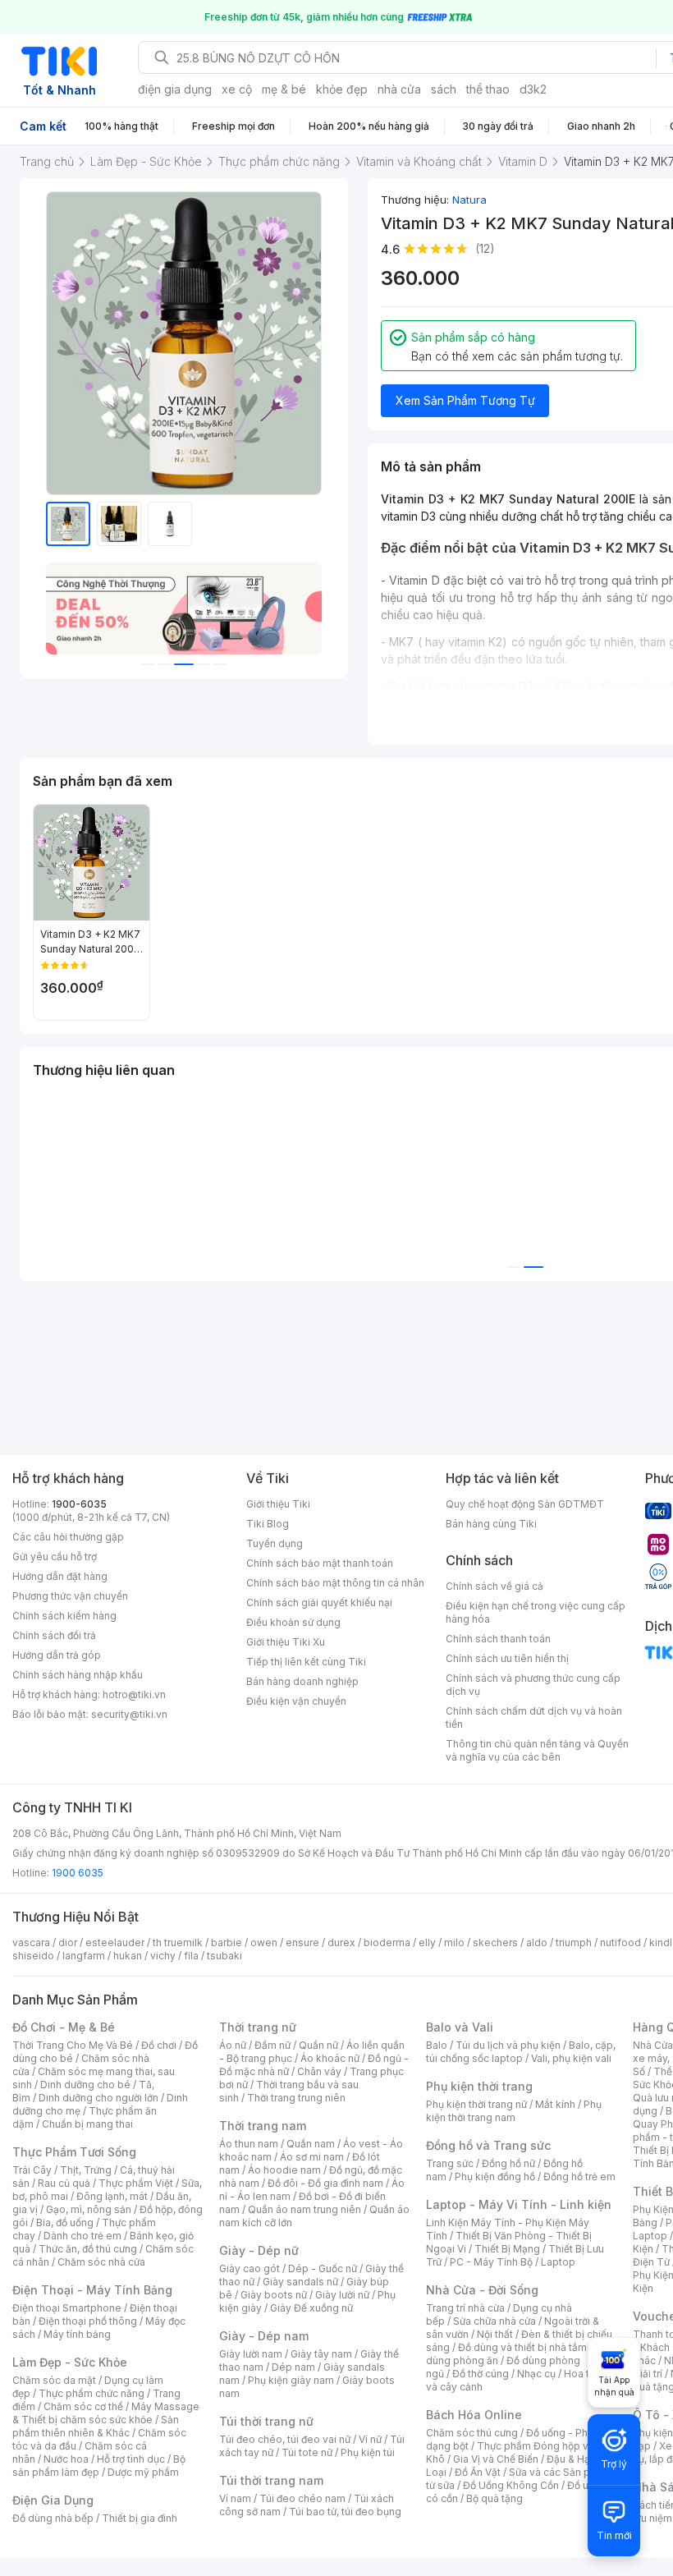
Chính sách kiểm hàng (64, 1616)
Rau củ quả (64, 2183)
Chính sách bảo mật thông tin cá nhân (335, 1583)
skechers (495, 1942)
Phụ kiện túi (368, 2452)
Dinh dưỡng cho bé (85, 2085)
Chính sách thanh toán (498, 1639)
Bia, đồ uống (65, 2222)
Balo (437, 2045)
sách (444, 89)
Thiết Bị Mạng (507, 2249)
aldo (537, 1942)
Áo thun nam (249, 2144)
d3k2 (533, 89)
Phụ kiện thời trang (479, 2086)
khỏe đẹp (342, 89)
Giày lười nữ (342, 2295)
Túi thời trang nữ (266, 2421)
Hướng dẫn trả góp (57, 1655)
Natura (469, 200)
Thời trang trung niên (296, 2098)
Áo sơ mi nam (312, 2157)
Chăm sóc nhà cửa (101, 2262)
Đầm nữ (272, 2045)
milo (454, 1942)
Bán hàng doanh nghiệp (302, 1681)
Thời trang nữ (258, 2027)
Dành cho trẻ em (82, 2236)
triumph (574, 1942)
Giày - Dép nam (264, 2336)
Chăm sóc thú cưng (472, 2433)
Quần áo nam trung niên (304, 2209)
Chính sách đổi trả (54, 1635)
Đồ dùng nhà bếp (53, 2518)
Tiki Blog (268, 1524)
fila (191, 1956)
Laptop (558, 2262)
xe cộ (237, 89)
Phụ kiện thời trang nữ (476, 2104)
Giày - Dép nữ (259, 2250)
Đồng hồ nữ (508, 2163)
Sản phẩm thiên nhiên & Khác (96, 2426)
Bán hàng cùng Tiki (491, 1524)
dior (68, 1942)
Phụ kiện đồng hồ (495, 2177)
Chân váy (319, 2071)
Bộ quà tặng (494, 2498)
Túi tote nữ (307, 2452)
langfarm (84, 1956)
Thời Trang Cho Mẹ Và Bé (73, 2045)
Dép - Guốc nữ (323, 2268)
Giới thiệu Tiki (278, 1504)
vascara (31, 1942)
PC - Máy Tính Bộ (491, 2262)
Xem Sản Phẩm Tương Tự (465, 400)
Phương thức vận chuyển (70, 1596)
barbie (227, 1942)
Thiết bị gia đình (140, 2518)
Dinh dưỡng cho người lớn (98, 2098)
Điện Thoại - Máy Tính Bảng (92, 2290)
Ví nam (235, 2498)
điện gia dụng (175, 89)
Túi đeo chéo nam (302, 2498)
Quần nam (311, 2144)
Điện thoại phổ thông (88, 2321)
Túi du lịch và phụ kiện (508, 2045)
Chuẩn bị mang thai (87, 2124)
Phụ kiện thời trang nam (514, 2111)
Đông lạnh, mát (112, 2196)
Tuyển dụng (275, 1543)
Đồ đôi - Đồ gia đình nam (325, 2183)
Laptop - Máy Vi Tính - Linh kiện (519, 2204)
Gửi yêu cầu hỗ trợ (55, 1557)
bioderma (387, 1942)
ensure (302, 1942)
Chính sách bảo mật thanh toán (320, 1563)
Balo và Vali (460, 2027)
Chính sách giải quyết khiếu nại (319, 1603)
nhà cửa (399, 89)
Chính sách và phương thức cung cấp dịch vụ (533, 1685)
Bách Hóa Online (474, 2415)
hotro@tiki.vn (134, 1694)
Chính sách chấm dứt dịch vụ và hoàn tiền (534, 1717)
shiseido (33, 1956)
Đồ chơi (159, 2045)
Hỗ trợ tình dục (131, 2459)
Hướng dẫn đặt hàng (60, 1576)
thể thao (488, 89)
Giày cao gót (250, 2268)
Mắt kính (555, 2104)
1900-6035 (79, 1504)
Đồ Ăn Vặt (478, 2472)
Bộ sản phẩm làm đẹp (99, 2466)
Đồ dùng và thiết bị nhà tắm (522, 2347)
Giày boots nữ (274, 2295)
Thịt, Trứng (86, 2170)
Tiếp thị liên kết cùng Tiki (306, 1662)
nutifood (620, 1942)
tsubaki (224, 1956)
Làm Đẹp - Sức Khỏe (70, 2362)
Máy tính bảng (77, 2334)
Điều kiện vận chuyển (296, 1701)
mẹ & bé (284, 89)
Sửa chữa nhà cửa (494, 2321)
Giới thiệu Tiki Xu (286, 1642)
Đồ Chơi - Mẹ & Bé (64, 2027)
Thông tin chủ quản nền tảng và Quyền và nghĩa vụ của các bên (537, 1750)
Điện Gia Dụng (53, 2500)
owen (264, 1942)
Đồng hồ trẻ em (579, 2177)
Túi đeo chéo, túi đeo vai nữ (285, 2439)
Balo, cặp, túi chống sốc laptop (521, 2052)
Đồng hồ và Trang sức (488, 2145)
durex (341, 1942)
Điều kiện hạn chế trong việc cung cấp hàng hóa (536, 1612)
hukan (128, 1956)
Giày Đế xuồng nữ (311, 2308)
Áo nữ (233, 2045)
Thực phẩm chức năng (92, 2393)
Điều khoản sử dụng (293, 1622)
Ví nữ (370, 2439)
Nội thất (495, 2334)
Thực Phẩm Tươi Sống (74, 2152)
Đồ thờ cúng (481, 2374)
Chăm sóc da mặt (54, 2380)
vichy (163, 1956)
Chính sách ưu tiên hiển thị (507, 1658)
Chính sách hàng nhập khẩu (78, 1675)
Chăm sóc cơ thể (83, 2406)
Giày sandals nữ (300, 2282)
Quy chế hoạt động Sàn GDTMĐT (525, 1504)
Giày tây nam (321, 2354)
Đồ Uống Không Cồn (511, 2485)
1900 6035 (78, 1873)
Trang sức (450, 2163)
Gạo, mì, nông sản (89, 2209)
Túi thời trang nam (271, 2480)
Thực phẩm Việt (136, 2183)
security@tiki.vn (129, 1714)
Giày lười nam (251, 2354)
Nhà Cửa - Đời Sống (482, 2290)
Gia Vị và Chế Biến (496, 2459)
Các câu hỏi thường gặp (68, 1537)
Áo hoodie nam (284, 2170)
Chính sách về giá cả (494, 1586)
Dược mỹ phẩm (143, 2472)
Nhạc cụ (536, 2374)
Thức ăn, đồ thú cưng (88, 2249)
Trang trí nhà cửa (465, 2308)
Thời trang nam (263, 2126)
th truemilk (178, 1942)
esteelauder (115, 1942)
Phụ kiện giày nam (291, 2380)
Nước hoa (66, 2459)
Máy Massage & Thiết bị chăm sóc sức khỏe (106, 2413)
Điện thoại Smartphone (67, 2308)
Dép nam (293, 2367)
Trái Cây (32, 2170)
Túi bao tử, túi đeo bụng (345, 2512)
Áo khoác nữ (330, 2058)
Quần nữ (318, 2045)
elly (427, 1942)
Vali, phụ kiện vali (571, 2058)
